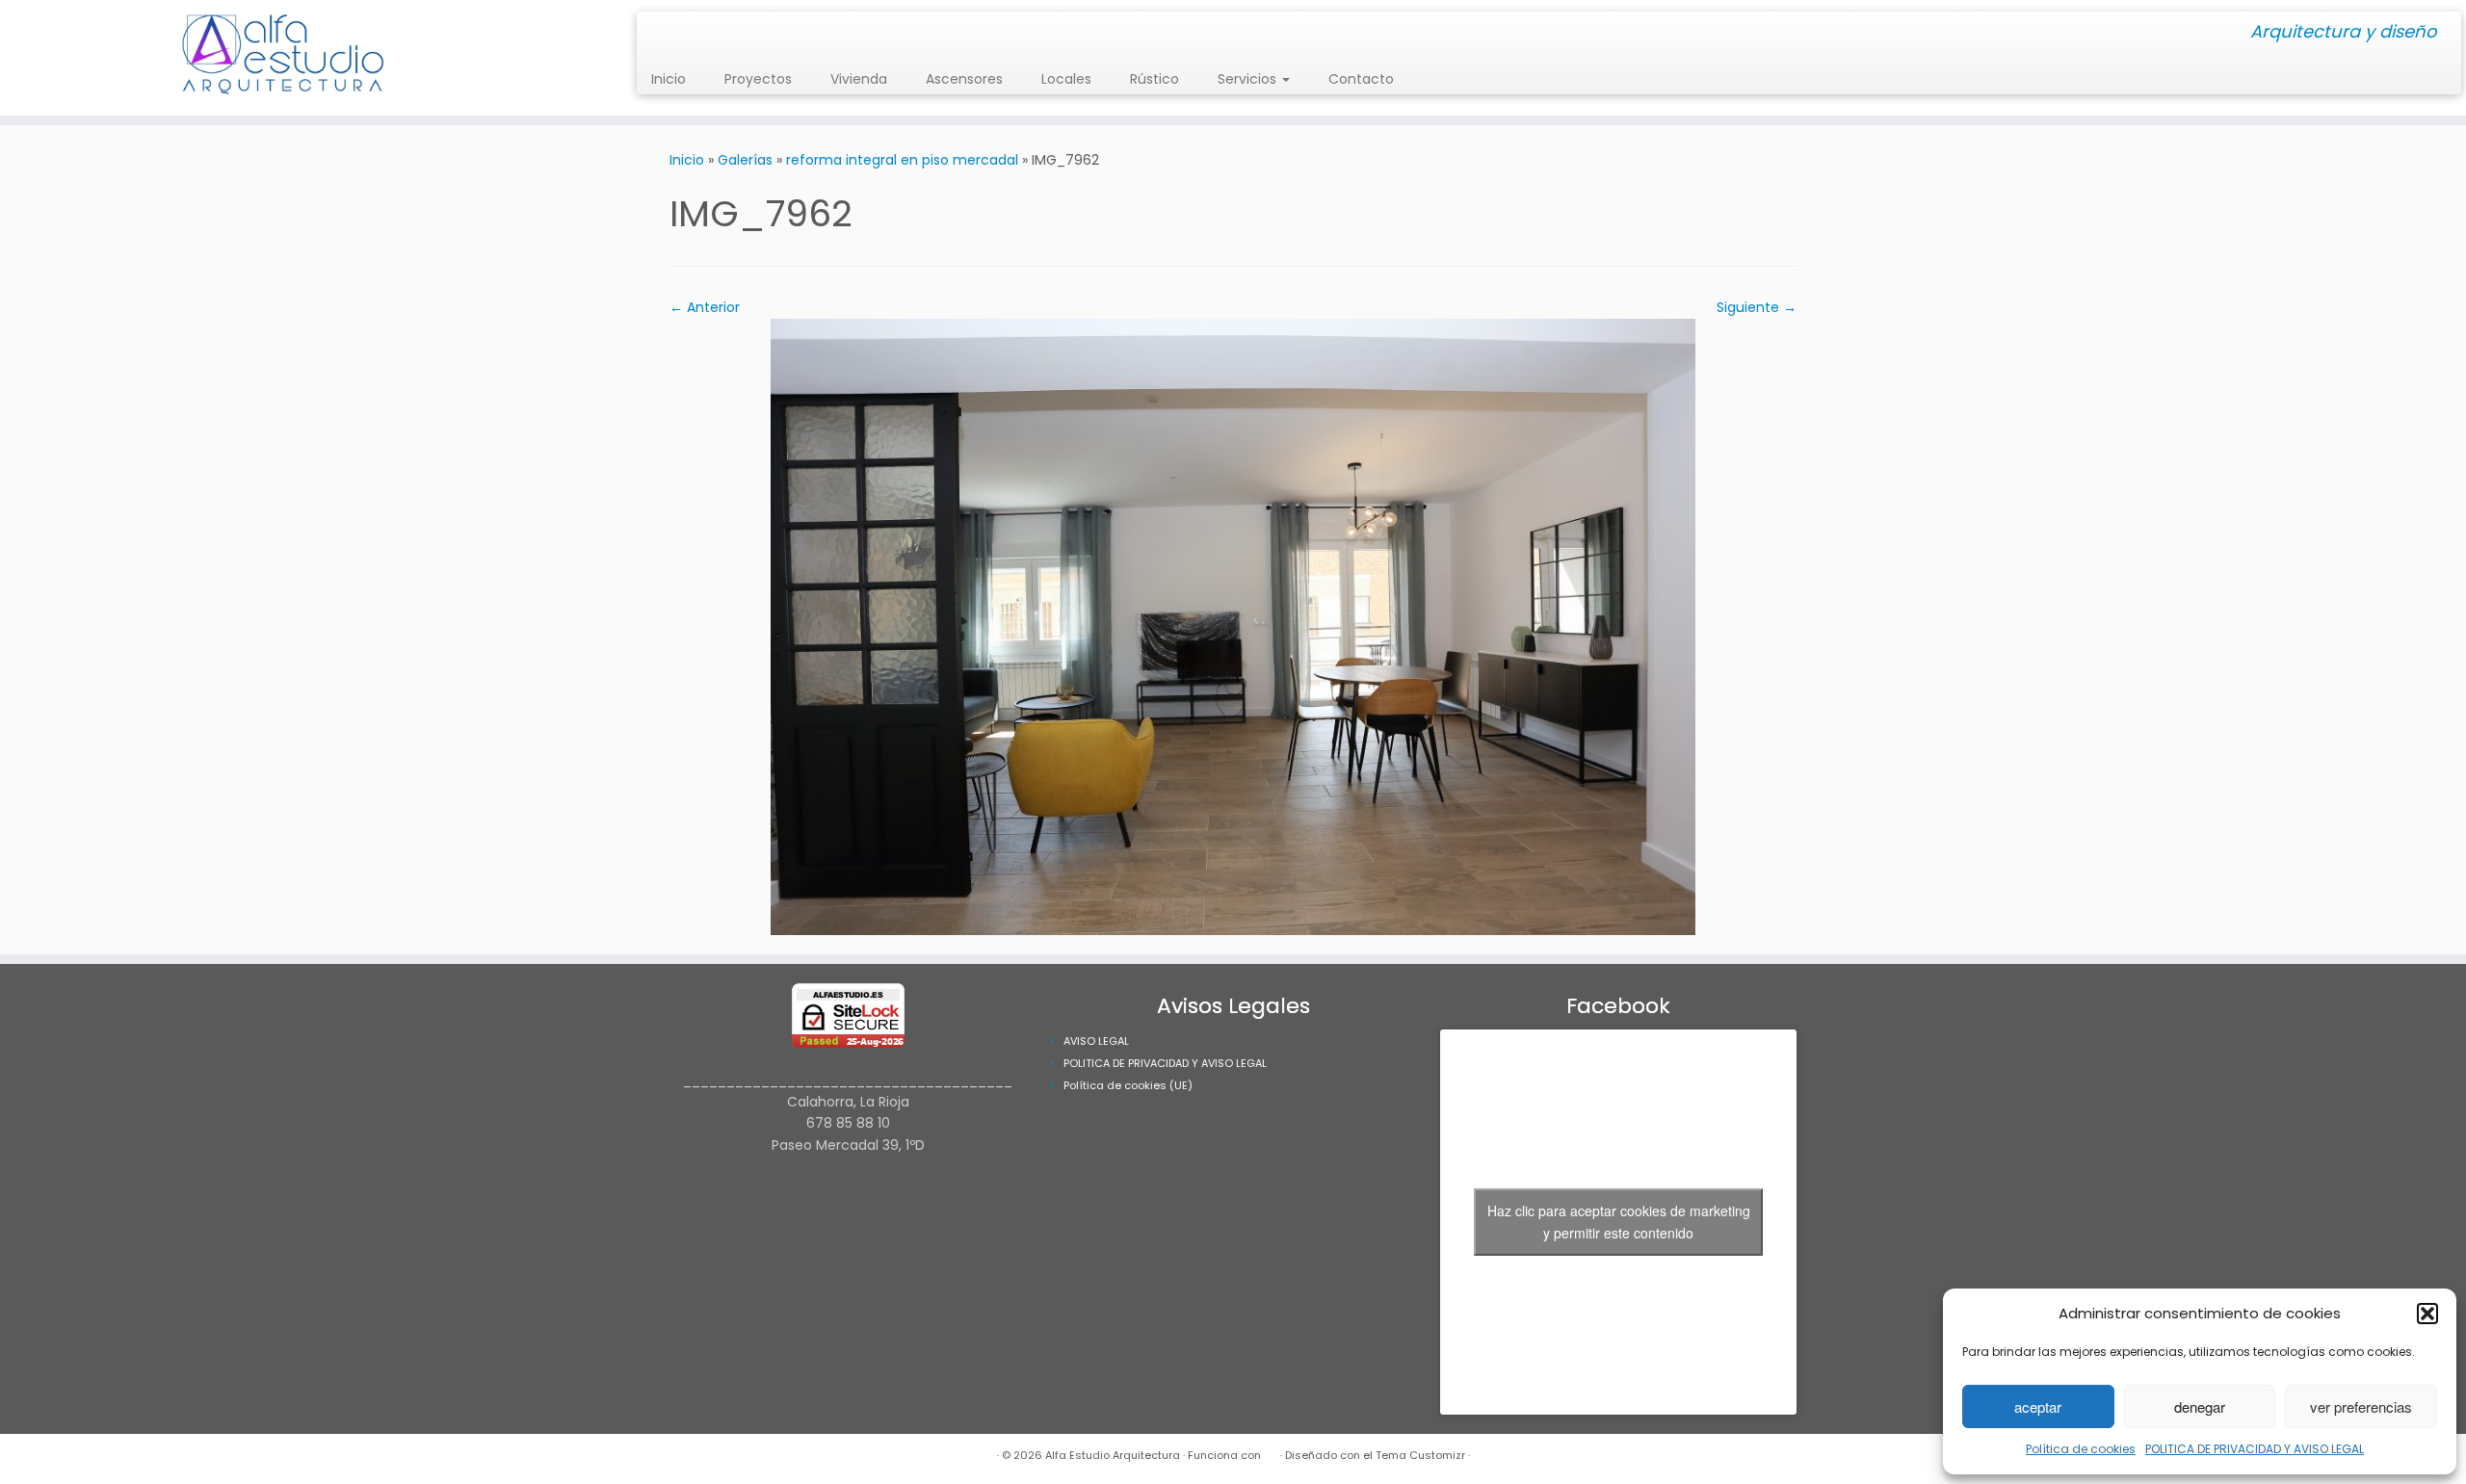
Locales (1066, 79)
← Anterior (705, 307)
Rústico (1154, 79)
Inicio (669, 79)
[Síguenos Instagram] (657, 33)
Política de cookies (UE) (1128, 1085)
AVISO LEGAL (1096, 1041)
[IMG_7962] (1233, 626)
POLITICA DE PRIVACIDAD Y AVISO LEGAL (2255, 1449)
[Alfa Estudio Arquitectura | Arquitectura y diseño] (285, 58)
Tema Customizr (1420, 1455)
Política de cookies (2081, 1449)
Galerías (745, 160)
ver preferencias (2361, 1406)
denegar (2200, 1406)
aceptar (2038, 1406)
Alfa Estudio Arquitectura (1113, 1455)
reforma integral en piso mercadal (902, 160)
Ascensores (964, 79)
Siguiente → (1757, 307)
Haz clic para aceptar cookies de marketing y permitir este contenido (1619, 1222)
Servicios (1249, 79)
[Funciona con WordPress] (1271, 1451)
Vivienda (859, 79)
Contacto (1361, 79)
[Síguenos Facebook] (670, 33)
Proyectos (758, 79)
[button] (2427, 1314)
